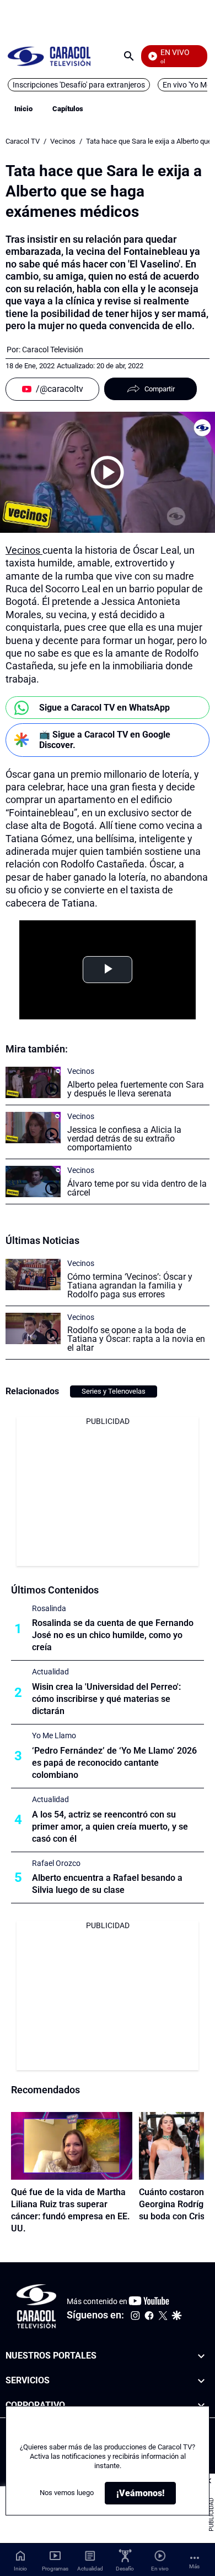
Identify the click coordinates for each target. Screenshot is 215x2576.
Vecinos (63, 141)
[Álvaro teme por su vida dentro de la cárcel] (33, 1181)
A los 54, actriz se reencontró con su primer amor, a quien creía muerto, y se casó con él (110, 1827)
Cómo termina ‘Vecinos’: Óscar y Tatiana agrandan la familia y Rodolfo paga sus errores (130, 1286)
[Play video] (108, 472)
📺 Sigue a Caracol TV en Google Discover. (105, 740)
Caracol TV (23, 141)
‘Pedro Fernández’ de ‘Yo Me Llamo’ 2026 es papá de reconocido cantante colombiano (114, 1763)
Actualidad (50, 1672)
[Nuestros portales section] (201, 2356)
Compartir (160, 389)
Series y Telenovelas (114, 1391)
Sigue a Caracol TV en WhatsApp (104, 708)
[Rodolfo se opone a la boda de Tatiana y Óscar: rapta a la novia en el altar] (33, 1328)
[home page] (49, 56)
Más (194, 2566)
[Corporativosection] (201, 2406)
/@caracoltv (60, 389)
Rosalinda (49, 1608)
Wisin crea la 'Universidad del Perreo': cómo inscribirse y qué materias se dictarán (106, 1699)
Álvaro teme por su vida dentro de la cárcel (137, 1188)
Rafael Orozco (56, 1863)
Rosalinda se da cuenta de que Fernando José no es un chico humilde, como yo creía (113, 1635)
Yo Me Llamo (54, 1735)
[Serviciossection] (201, 2381)
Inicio (23, 109)
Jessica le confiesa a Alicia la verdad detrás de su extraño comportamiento (124, 1139)
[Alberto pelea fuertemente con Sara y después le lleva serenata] (33, 1082)
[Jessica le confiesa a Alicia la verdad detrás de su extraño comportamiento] (33, 1128)
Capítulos (68, 109)
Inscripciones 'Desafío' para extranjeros (79, 85)
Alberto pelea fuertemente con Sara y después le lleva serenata (136, 1089)
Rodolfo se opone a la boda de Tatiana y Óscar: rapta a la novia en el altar (136, 1339)
